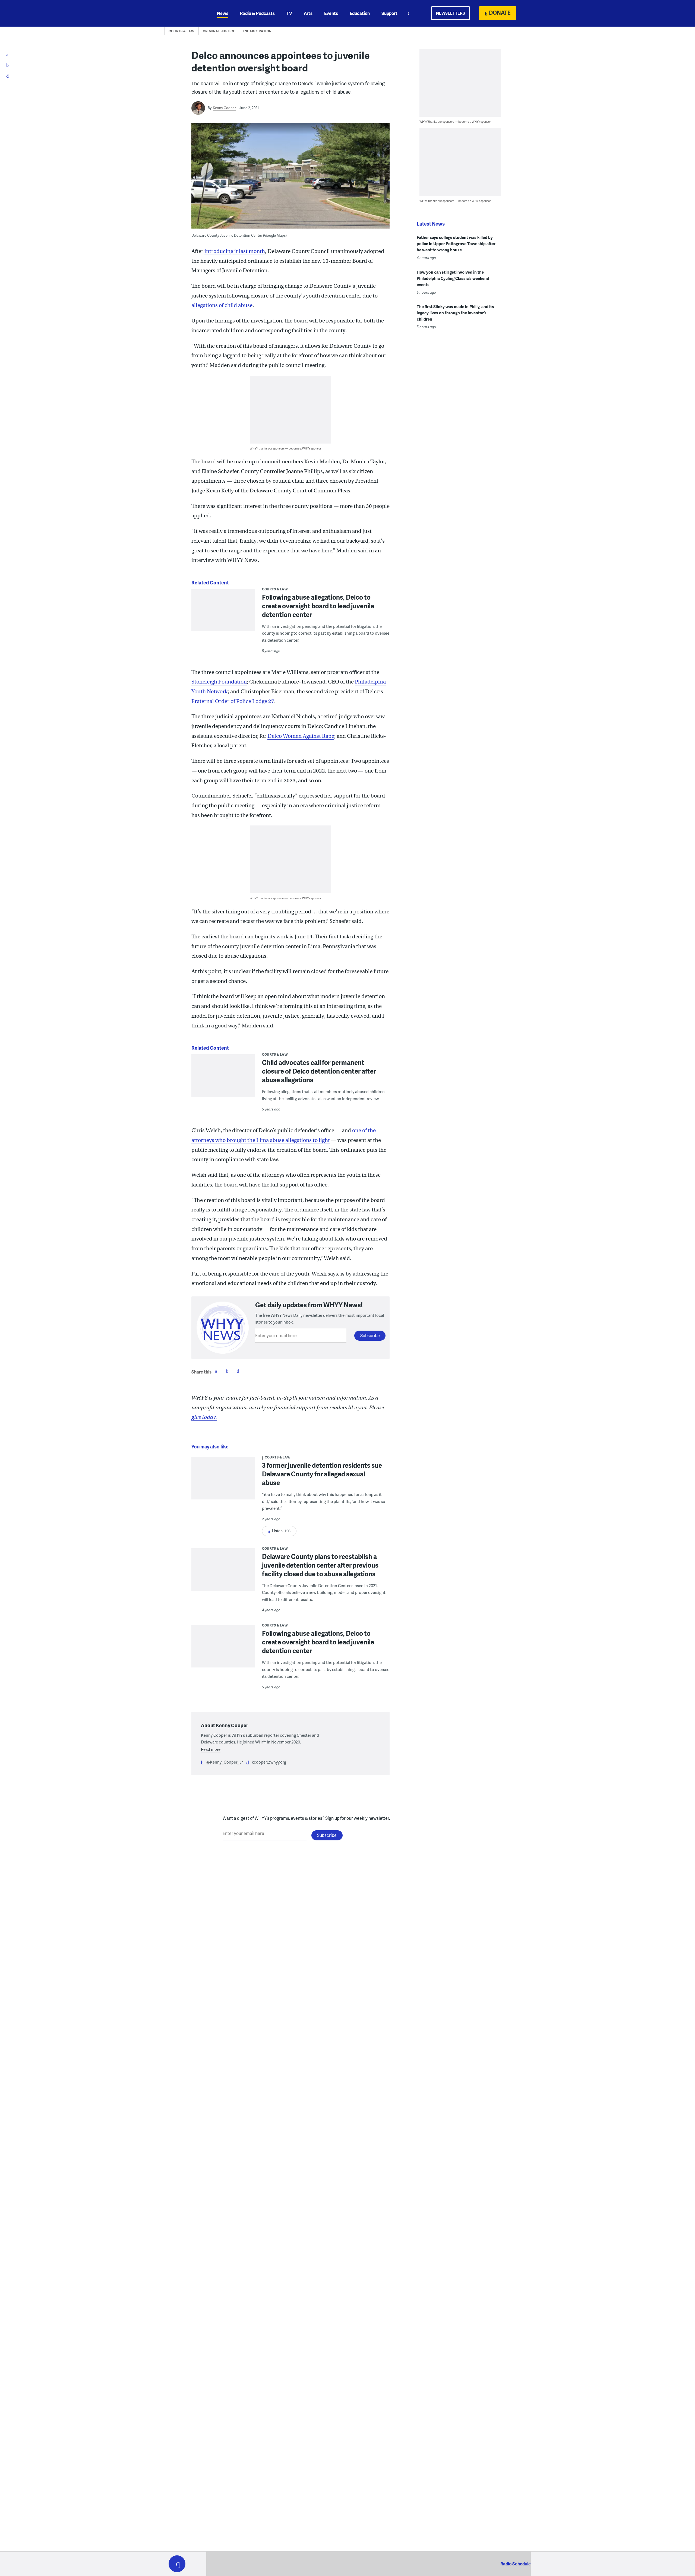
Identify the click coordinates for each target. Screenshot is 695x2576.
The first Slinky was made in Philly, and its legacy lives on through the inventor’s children (455, 313)
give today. (204, 1417)
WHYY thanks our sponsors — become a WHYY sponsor (285, 448)
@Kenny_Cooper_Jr (225, 1762)
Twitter (227, 1371)
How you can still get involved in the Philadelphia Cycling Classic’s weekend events (453, 278)
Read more (211, 1749)
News (223, 13)
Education (360, 13)
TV (289, 13)
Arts (308, 13)
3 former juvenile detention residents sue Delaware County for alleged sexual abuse (322, 1474)
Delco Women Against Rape (301, 736)
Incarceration (258, 31)
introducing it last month (235, 251)
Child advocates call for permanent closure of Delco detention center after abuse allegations (319, 1071)
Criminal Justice (219, 31)
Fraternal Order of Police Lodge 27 (233, 701)
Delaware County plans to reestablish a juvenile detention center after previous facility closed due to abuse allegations (320, 1565)
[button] (177, 2564)
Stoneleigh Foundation (219, 682)
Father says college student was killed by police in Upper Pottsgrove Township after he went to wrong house (456, 243)
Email (238, 1371)
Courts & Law (181, 31)
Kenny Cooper (224, 108)
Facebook (216, 1371)
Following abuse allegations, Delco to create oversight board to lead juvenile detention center (318, 606)
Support (389, 13)
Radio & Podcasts (257, 13)
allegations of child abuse (222, 305)
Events (331, 13)
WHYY (184, 13)
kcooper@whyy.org (269, 1762)
